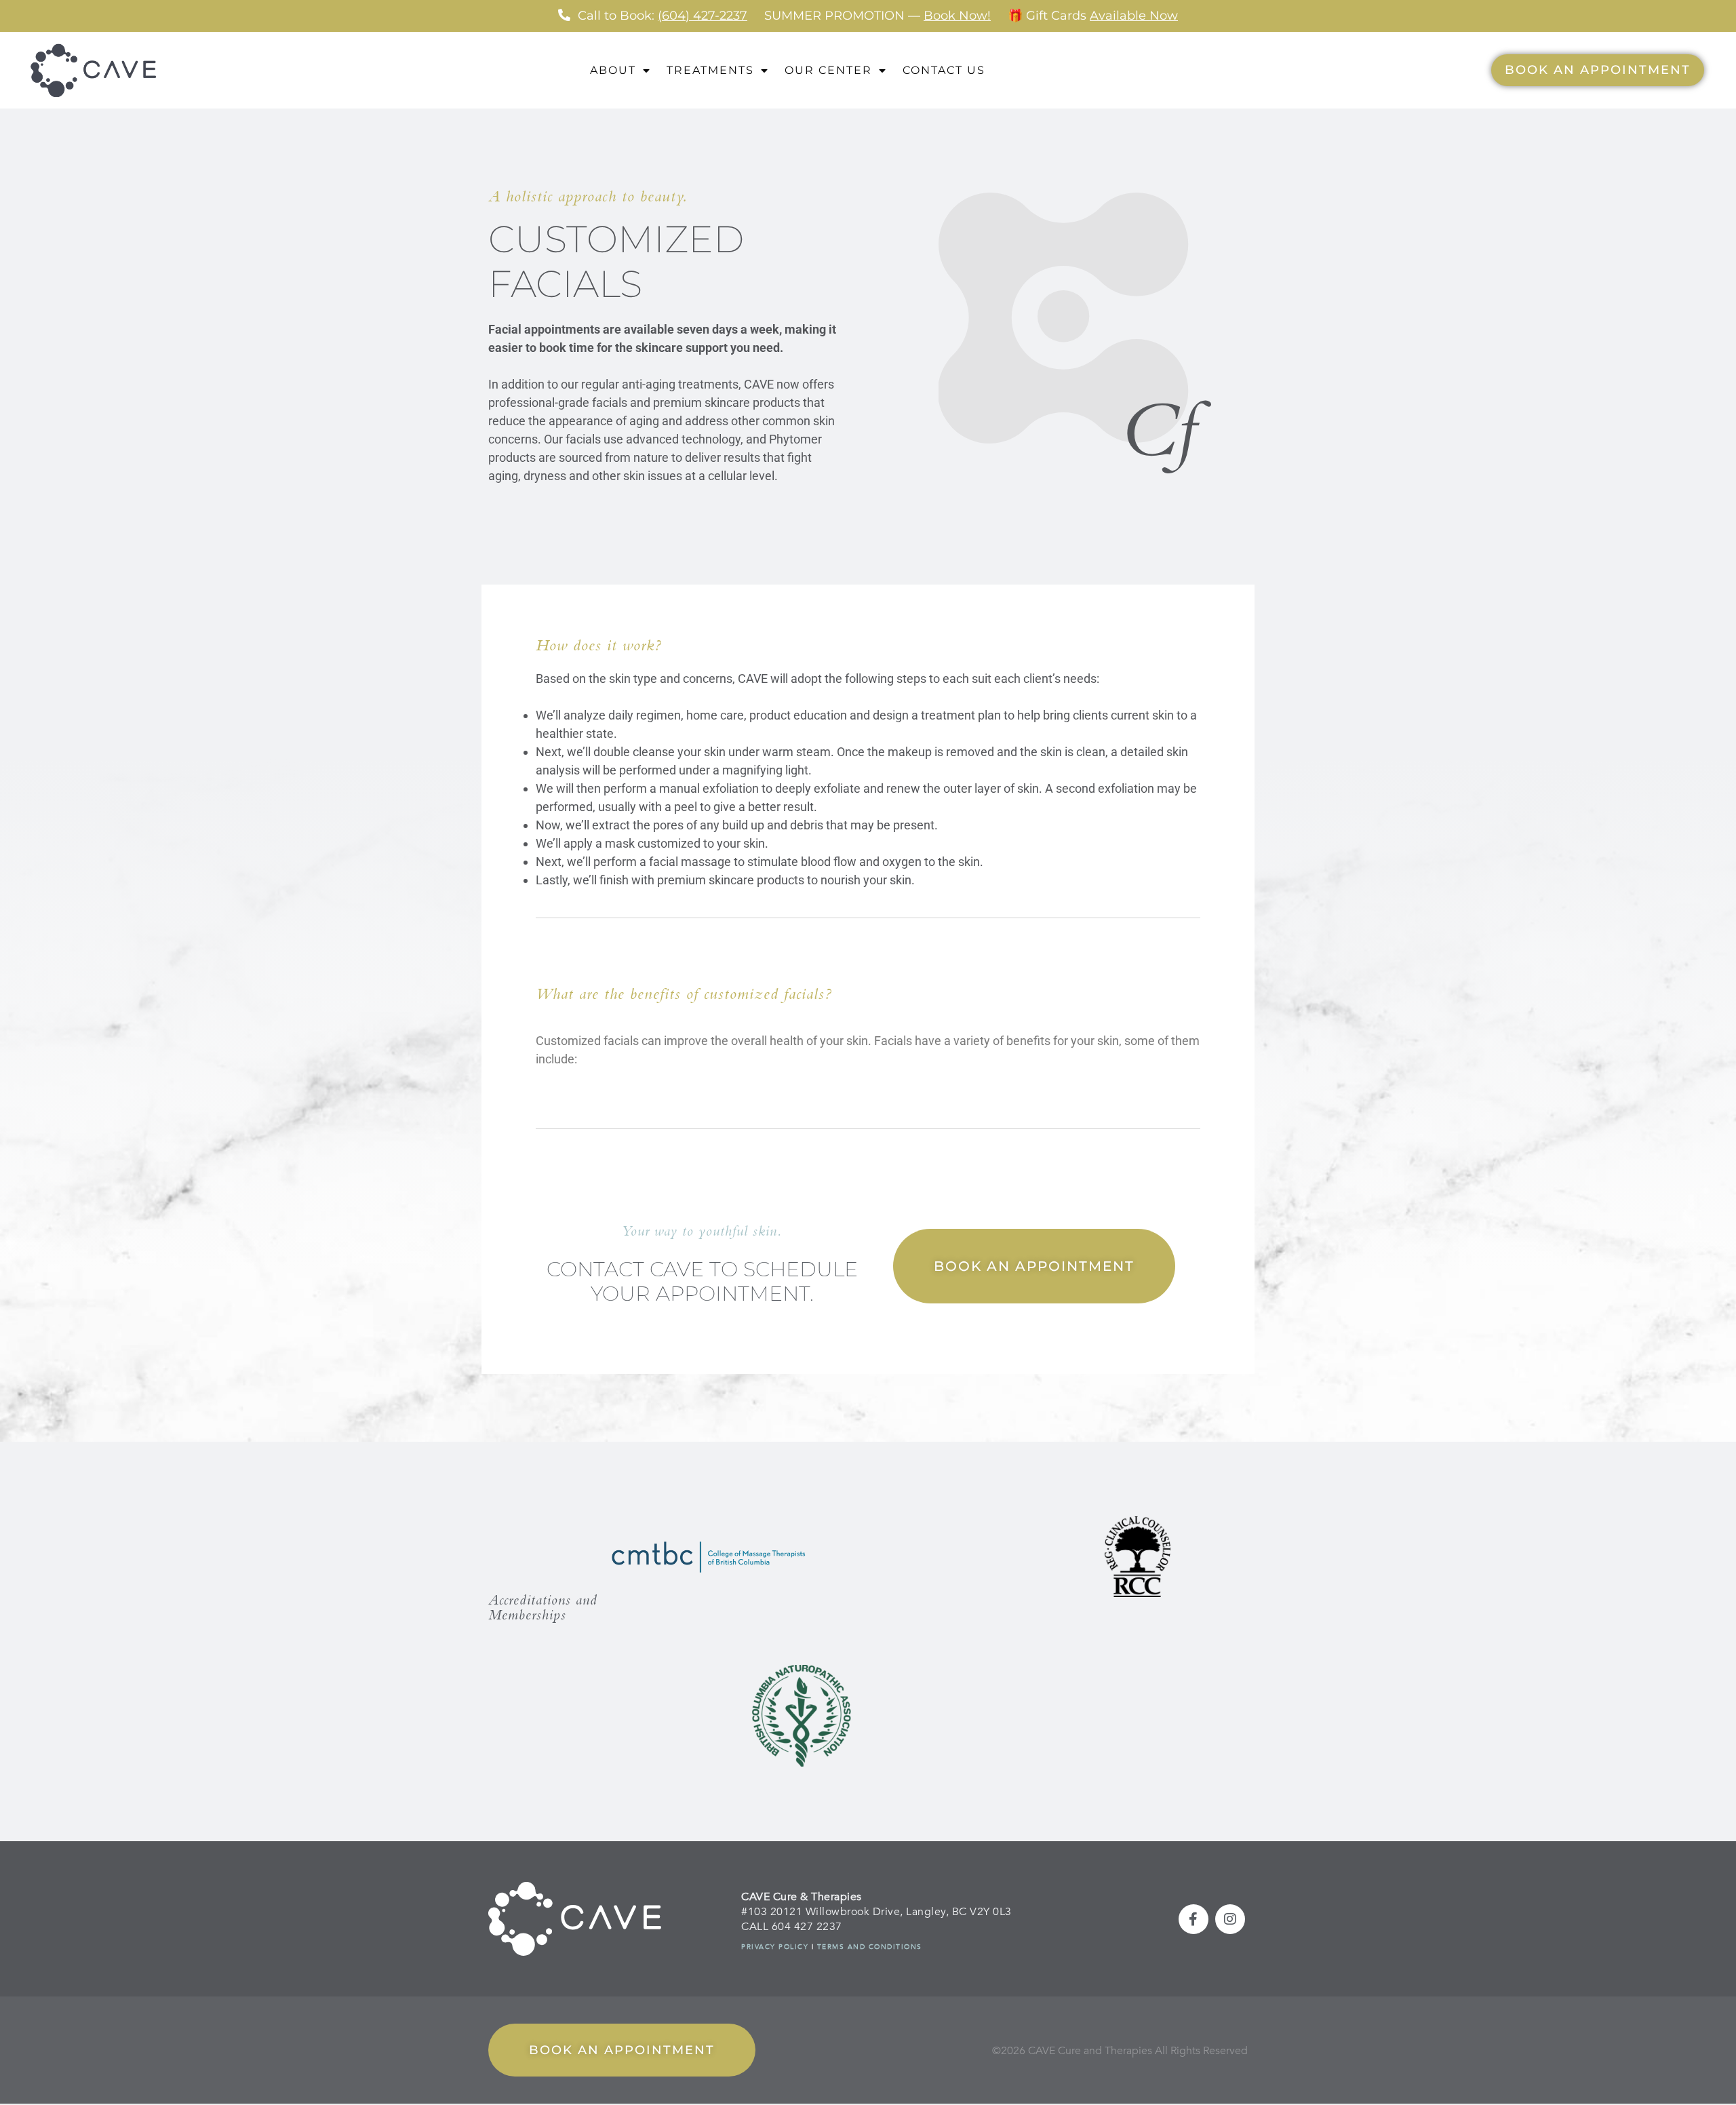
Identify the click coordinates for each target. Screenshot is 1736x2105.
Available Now (1134, 16)
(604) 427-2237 (703, 16)
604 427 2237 (807, 1927)
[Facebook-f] (1193, 1919)
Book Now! (957, 16)
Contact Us (944, 70)
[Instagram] (1230, 1919)
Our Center (828, 70)
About (613, 70)
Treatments (710, 70)
